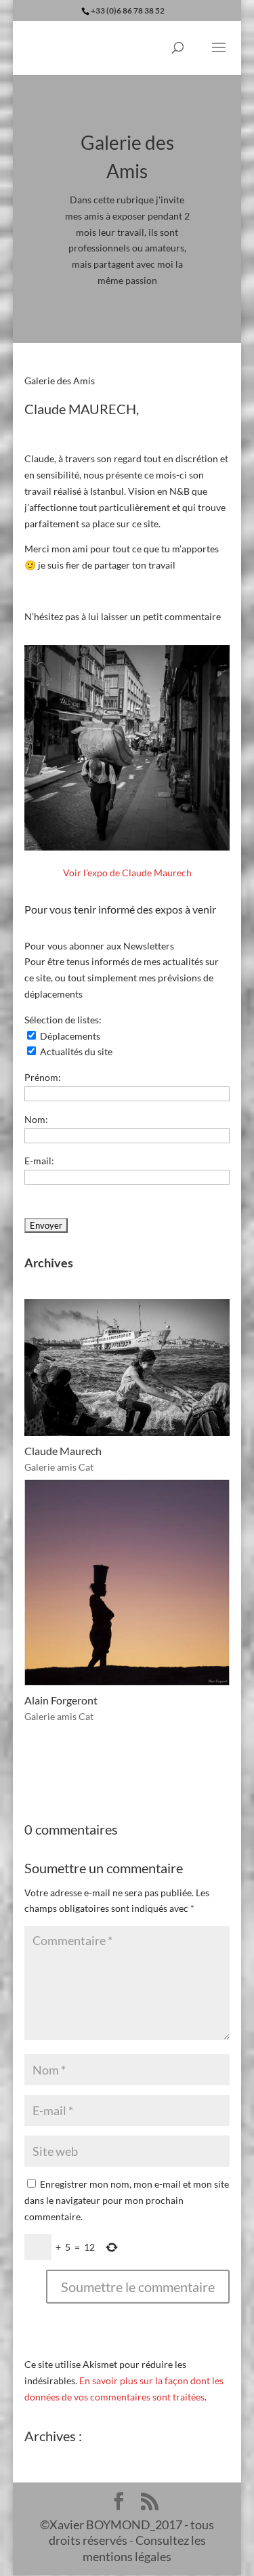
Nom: (36, 1119)
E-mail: (39, 1161)
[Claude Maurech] (127, 1368)
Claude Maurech (63, 1451)
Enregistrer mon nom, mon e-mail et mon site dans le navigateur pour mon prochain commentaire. (127, 2200)
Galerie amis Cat (59, 1467)
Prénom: (43, 1077)
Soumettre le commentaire (138, 2287)
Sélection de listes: (63, 1020)
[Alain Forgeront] (127, 1582)
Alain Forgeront (61, 1700)
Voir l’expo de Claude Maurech (127, 873)
